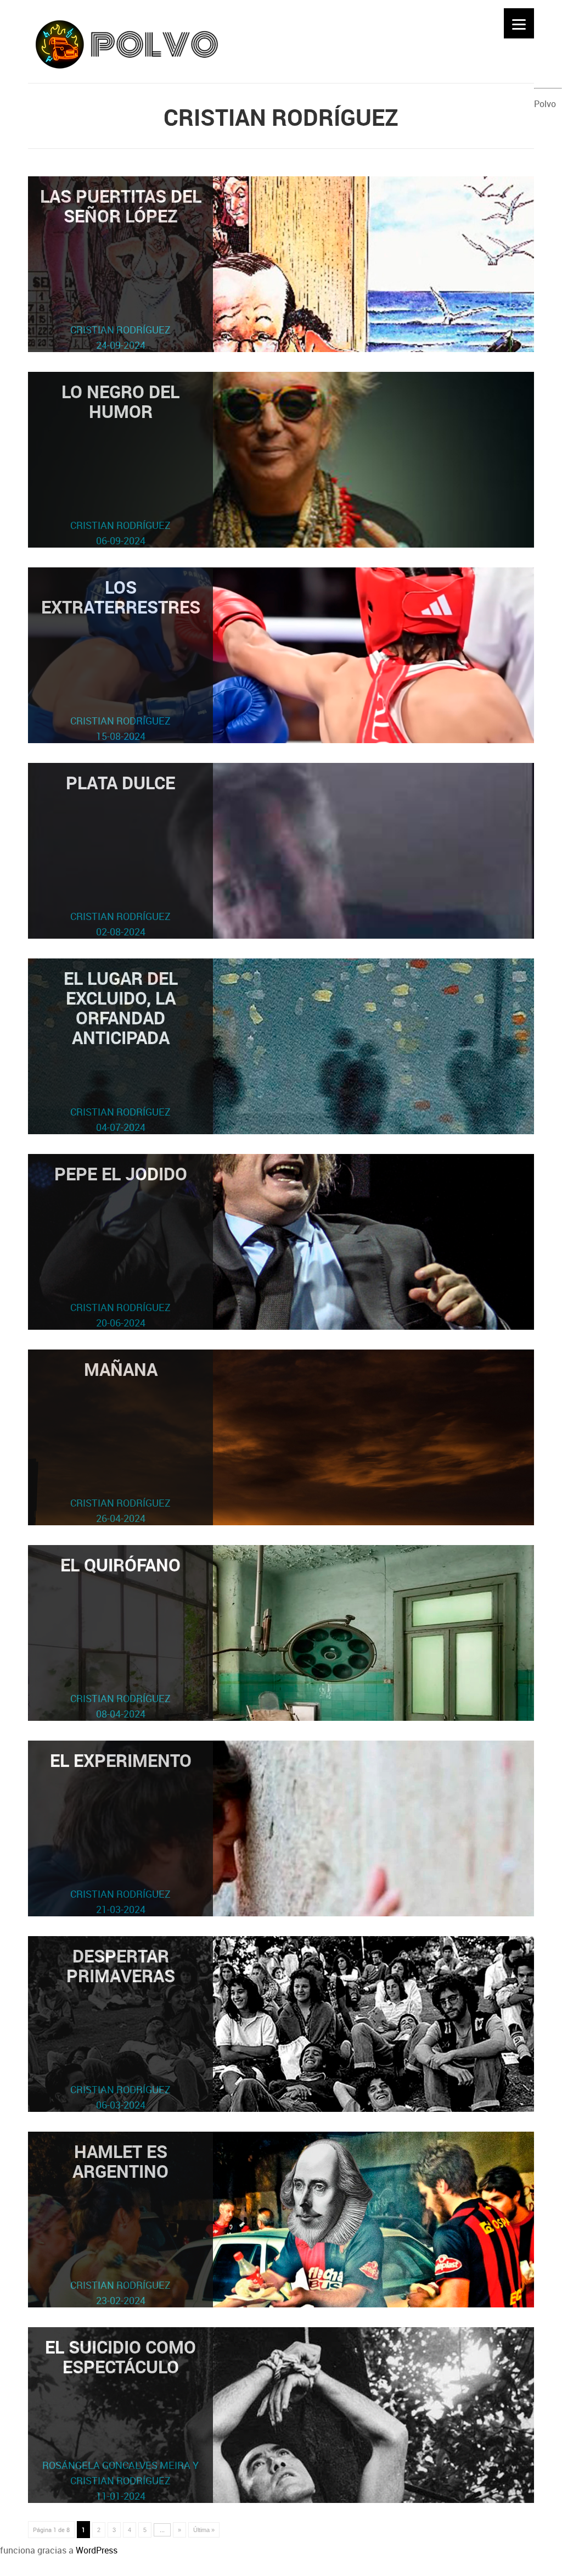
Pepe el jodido (121, 1245)
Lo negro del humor (120, 463)
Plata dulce (120, 854)
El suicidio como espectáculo (120, 2419)
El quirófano (120, 1637)
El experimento (121, 1832)
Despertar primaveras (121, 2028)
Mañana (120, 1441)
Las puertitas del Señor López (121, 268)
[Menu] (519, 23)
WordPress (97, 2550)
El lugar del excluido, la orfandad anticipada (121, 1050)
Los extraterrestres (121, 659)
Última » (204, 2530)
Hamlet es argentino (120, 2223)
